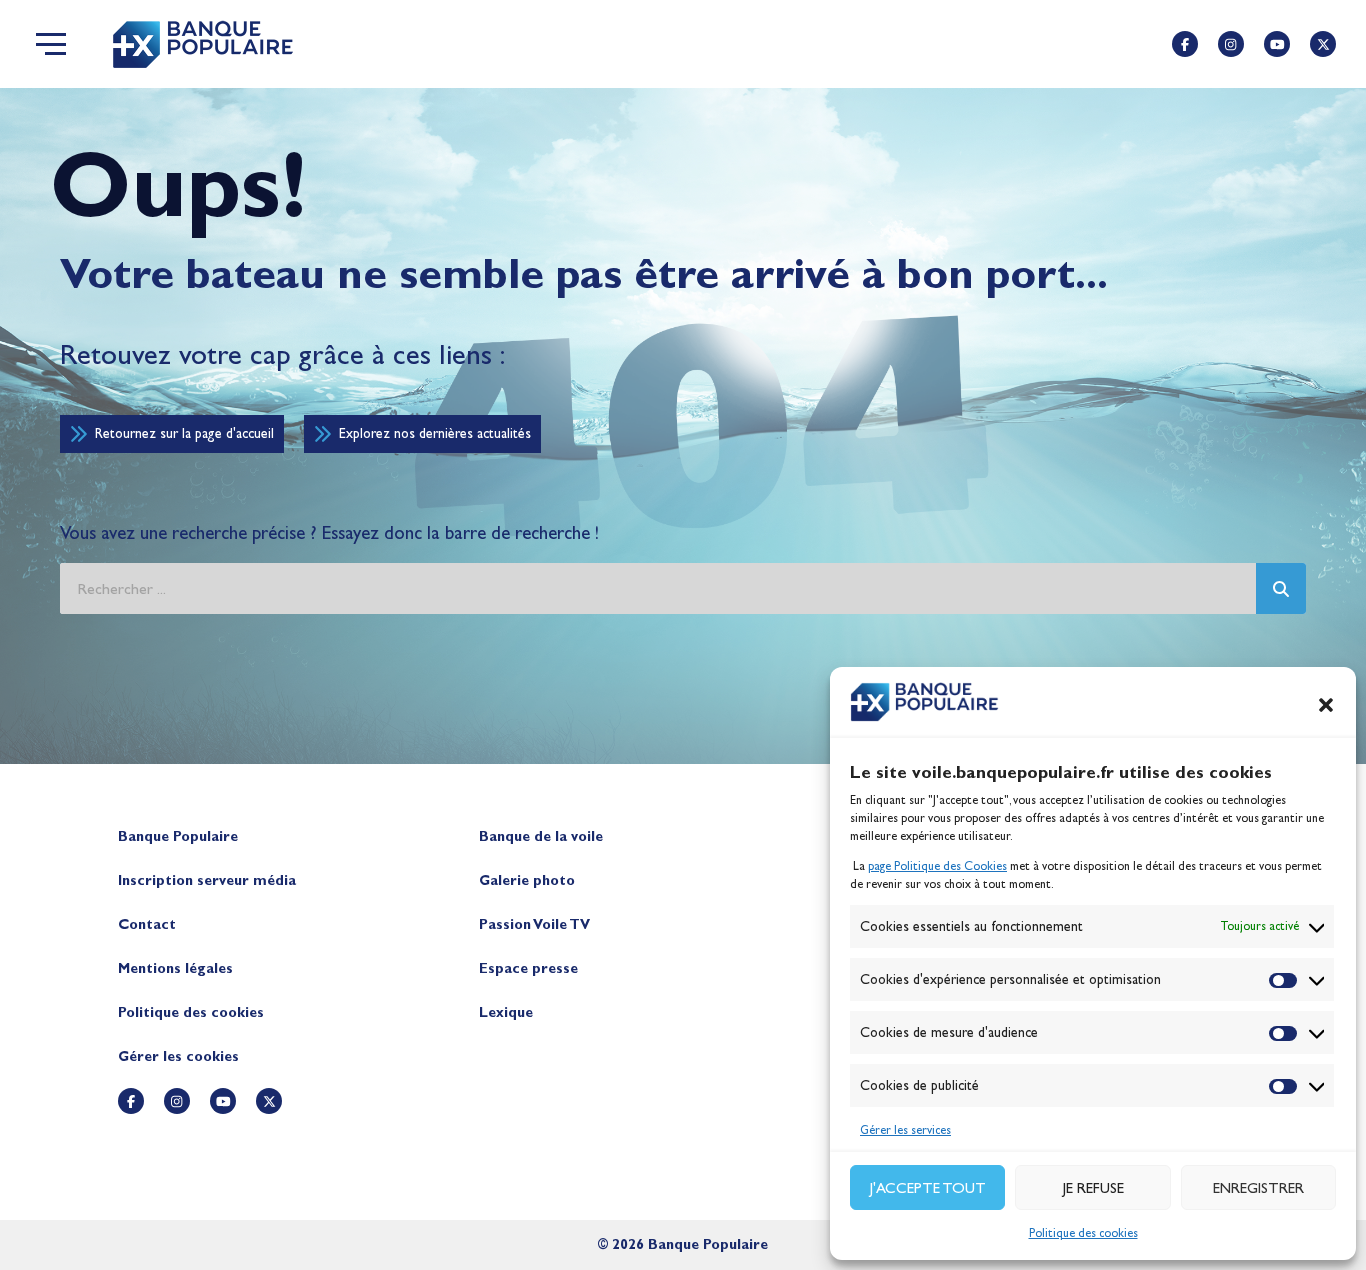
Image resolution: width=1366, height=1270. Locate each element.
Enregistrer (1258, 1188)
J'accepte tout (928, 1188)
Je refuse (1093, 1188)
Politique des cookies (1083, 1233)
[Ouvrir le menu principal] (51, 44)
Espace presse (528, 968)
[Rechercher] (1281, 588)
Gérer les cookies (178, 1056)
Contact (147, 924)
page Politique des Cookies (937, 866)
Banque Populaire (178, 836)
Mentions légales (175, 968)
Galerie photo (527, 880)
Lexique (506, 1012)
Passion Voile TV (534, 924)
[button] (1326, 705)
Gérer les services (905, 1130)
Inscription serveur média (207, 880)
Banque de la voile (541, 836)
